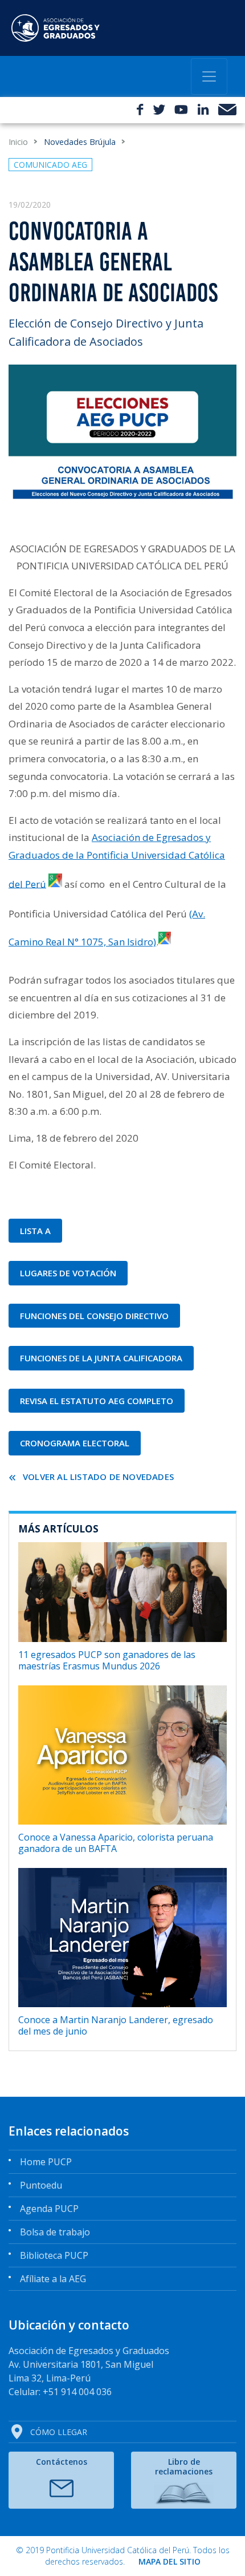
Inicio (18, 142)
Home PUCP (46, 2162)
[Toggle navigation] (209, 76)
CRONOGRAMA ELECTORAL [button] (75, 1443)
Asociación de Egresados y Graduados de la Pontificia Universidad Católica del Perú (117, 860)
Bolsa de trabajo (55, 2232)
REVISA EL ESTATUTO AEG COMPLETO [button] (97, 1401)
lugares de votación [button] (68, 1273)
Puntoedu (41, 2185)
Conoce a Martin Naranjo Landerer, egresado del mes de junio (116, 2025)
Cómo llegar (59, 2432)
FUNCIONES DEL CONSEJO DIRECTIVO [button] (94, 1316)
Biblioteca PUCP (54, 2255)
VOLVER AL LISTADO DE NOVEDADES (98, 1477)
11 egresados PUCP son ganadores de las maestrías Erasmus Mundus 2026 (107, 1660)
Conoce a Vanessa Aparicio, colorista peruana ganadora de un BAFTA (116, 1843)
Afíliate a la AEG (53, 2279)
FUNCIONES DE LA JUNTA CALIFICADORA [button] (101, 1358)
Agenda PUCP (49, 2209)
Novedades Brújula (80, 142)
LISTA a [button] (35, 1231)
